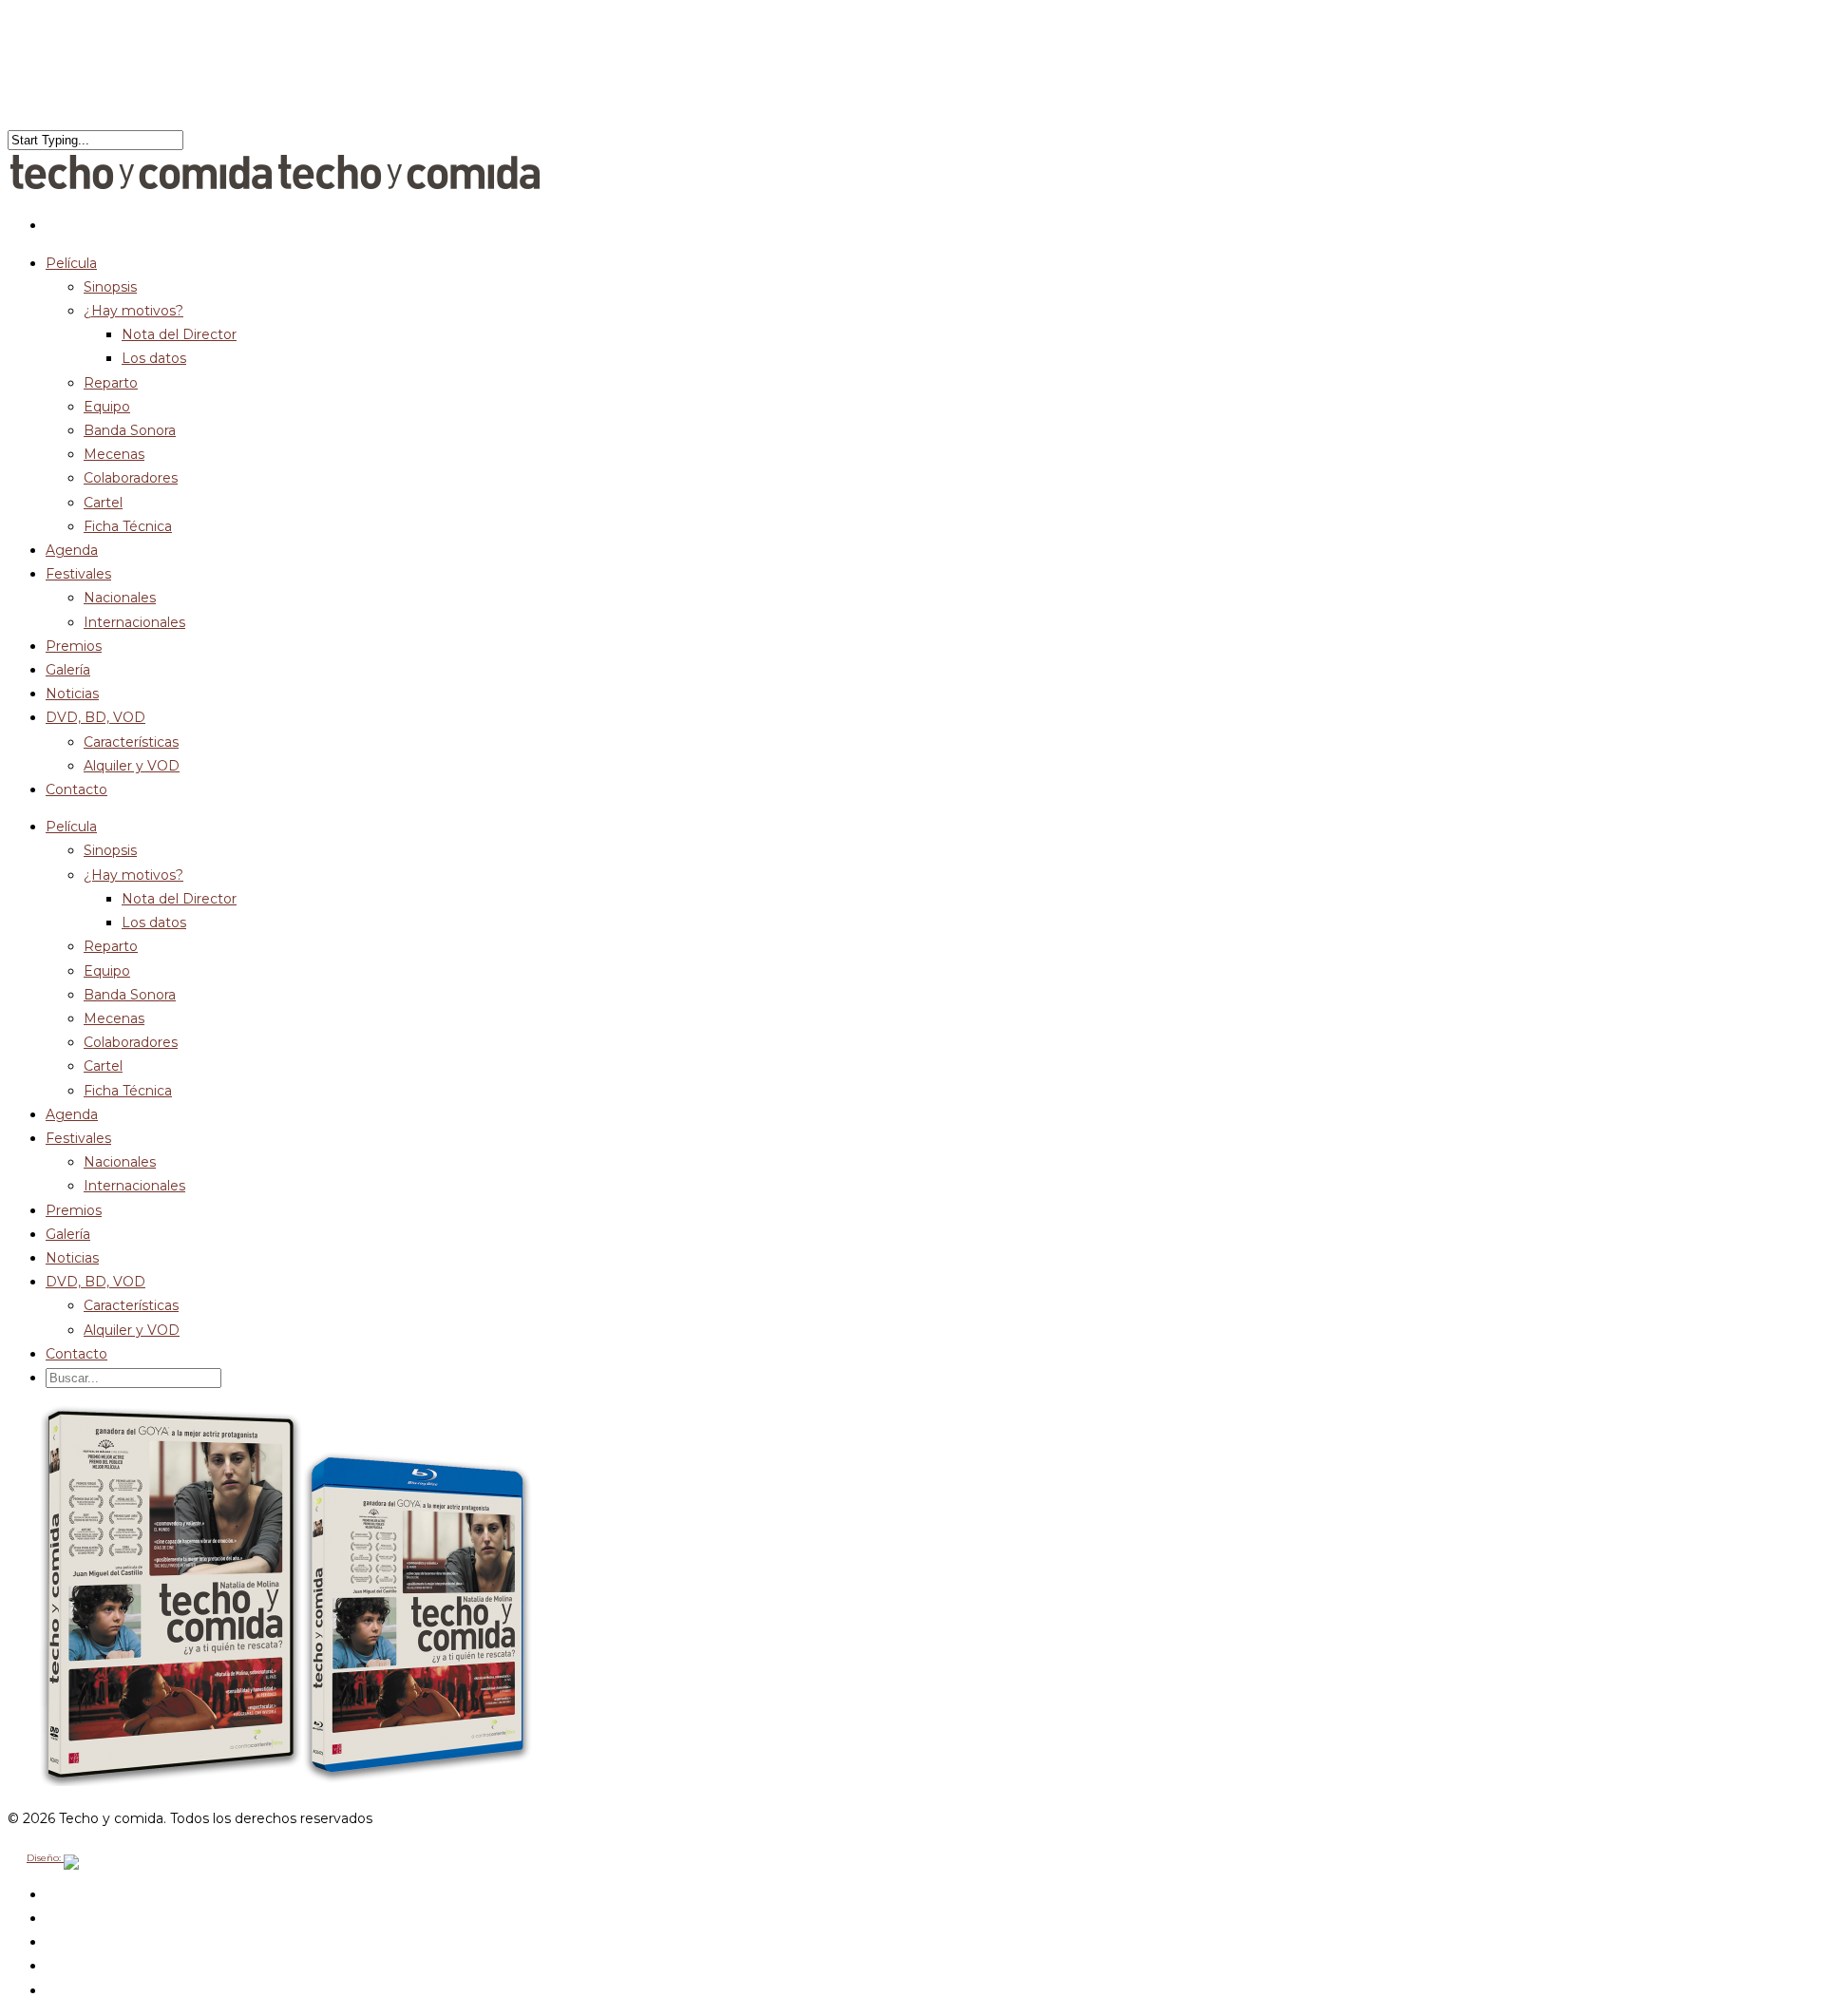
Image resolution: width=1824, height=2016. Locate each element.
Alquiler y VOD (132, 766)
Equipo (107, 407)
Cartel (103, 503)
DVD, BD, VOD (95, 1282)
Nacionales (120, 598)
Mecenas (114, 454)
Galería (68, 1234)
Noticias (72, 1258)
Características (131, 742)
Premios (74, 1210)
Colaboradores (131, 478)
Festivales (78, 574)
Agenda (72, 1114)
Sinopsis (110, 287)
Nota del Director (179, 334)
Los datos (154, 358)
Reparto (111, 383)
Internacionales (134, 622)
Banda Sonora (130, 430)
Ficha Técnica (128, 526)
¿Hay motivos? (133, 311)
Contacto (76, 789)
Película (71, 827)
